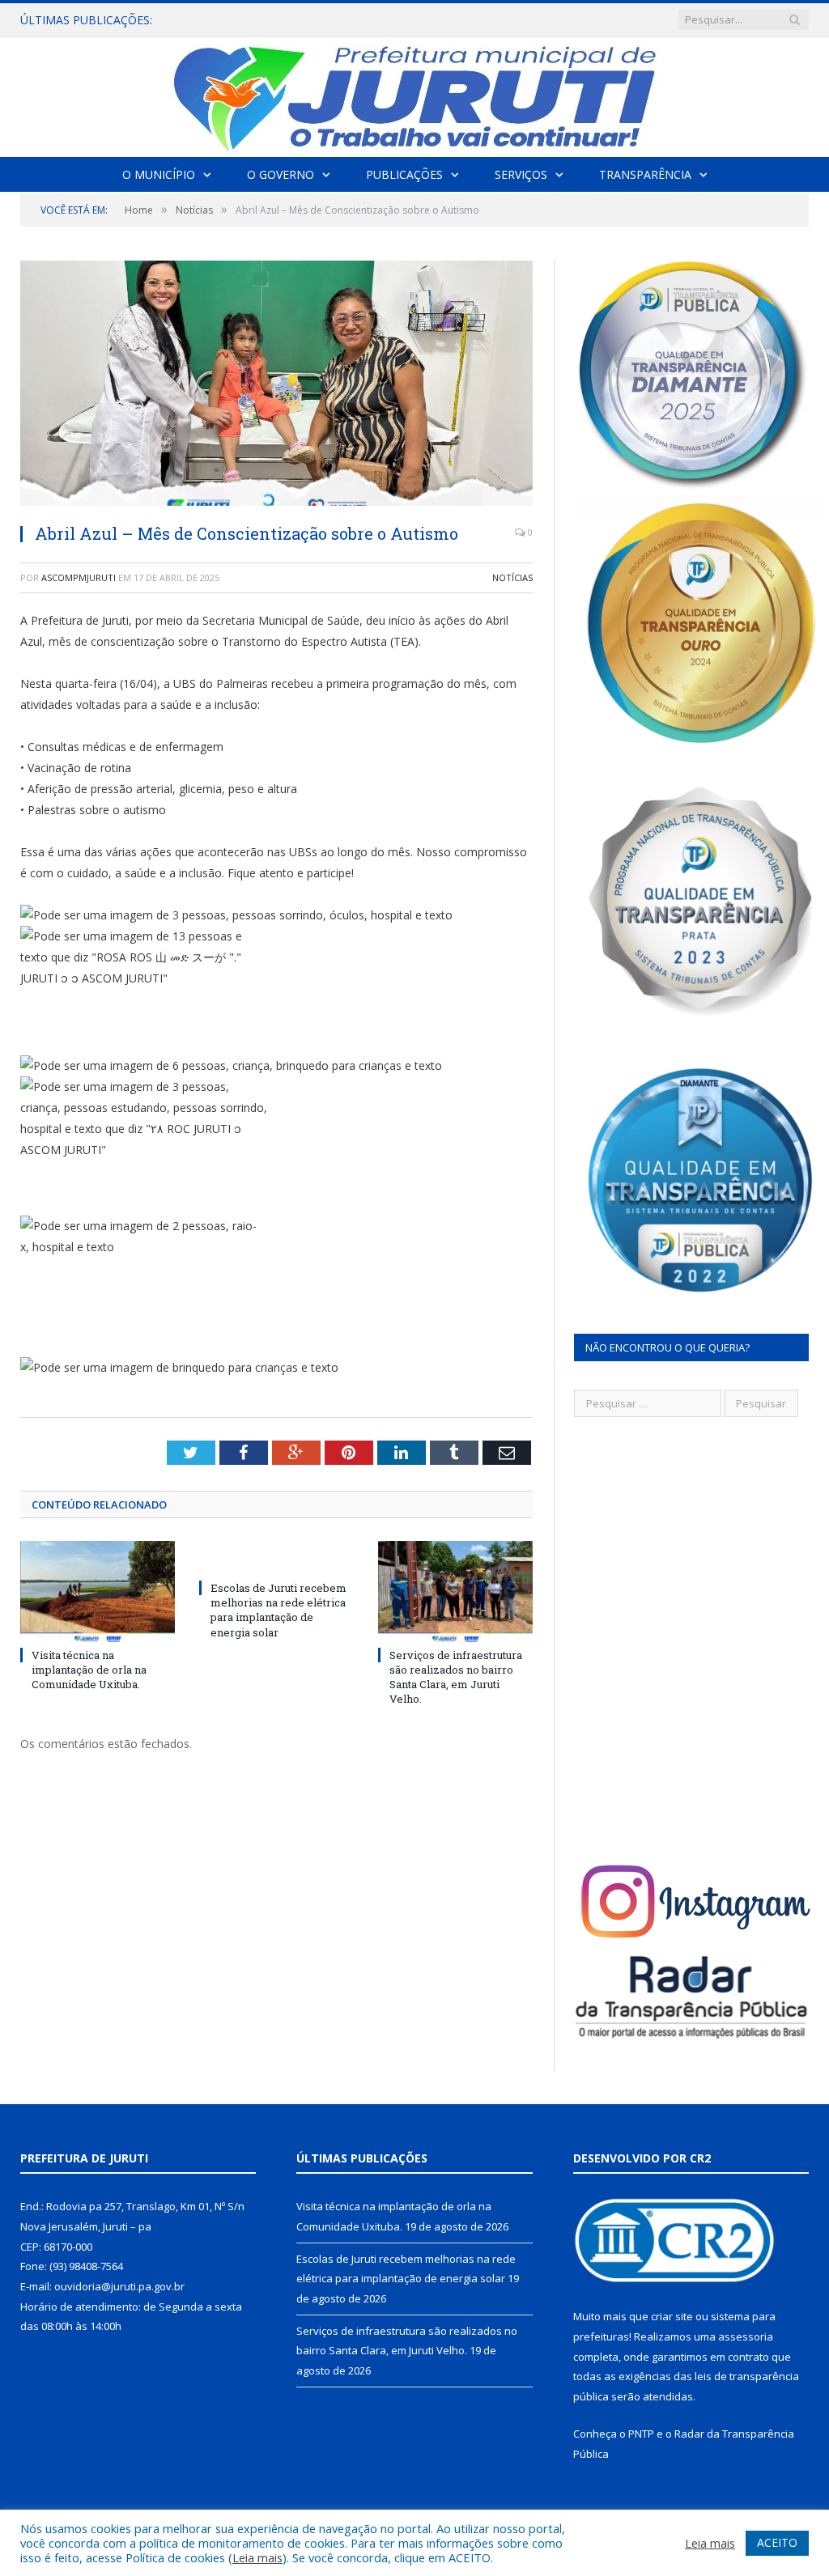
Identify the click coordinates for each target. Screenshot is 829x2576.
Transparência (645, 174)
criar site (672, 2316)
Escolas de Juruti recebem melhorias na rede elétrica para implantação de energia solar (359, 20)
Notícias (512, 577)
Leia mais (257, 2557)
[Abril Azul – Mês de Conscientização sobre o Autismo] (276, 385)
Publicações (404, 174)
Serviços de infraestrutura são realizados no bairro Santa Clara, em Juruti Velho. (456, 1677)
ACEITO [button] (777, 2542)
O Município (159, 174)
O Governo (281, 174)
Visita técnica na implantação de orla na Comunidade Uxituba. (89, 1670)
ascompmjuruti (79, 577)
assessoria (746, 2336)
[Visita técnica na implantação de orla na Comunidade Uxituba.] (98, 1591)
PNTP (641, 2434)
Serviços (521, 174)
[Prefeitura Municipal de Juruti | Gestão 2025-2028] (414, 93)
